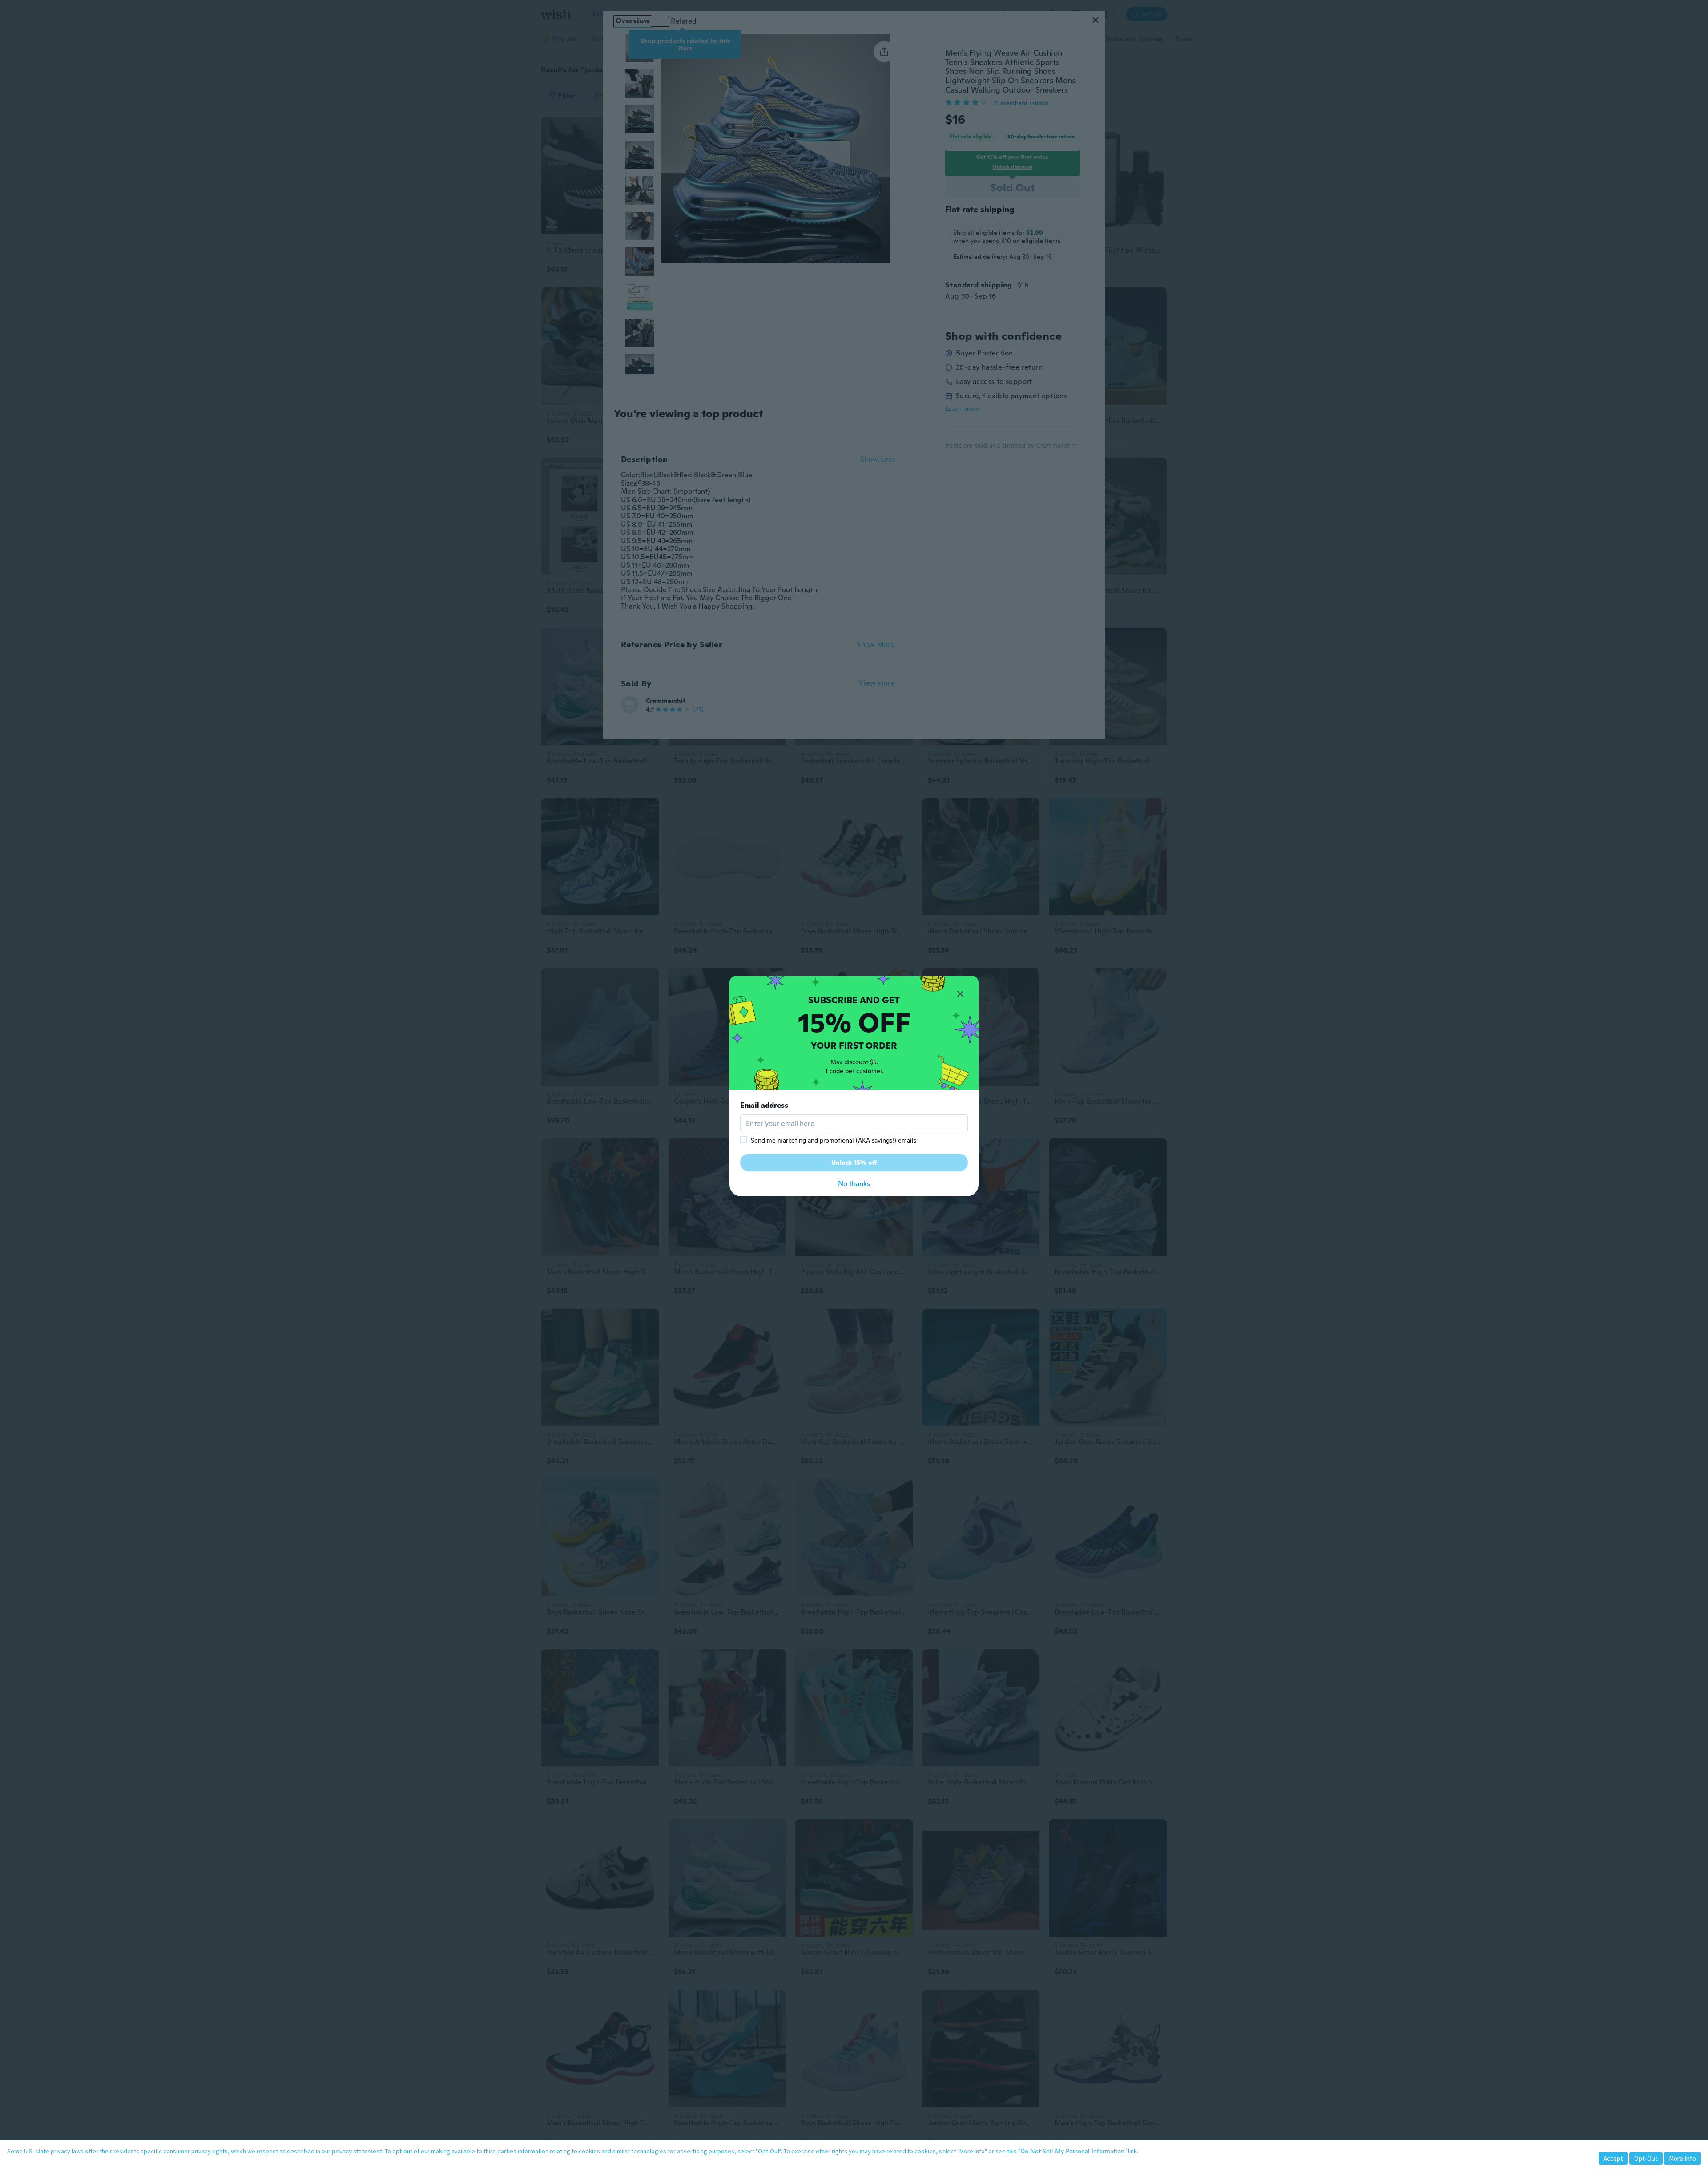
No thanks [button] (854, 1184)
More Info (1682, 2158)
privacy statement (357, 2151)
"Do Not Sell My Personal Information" (1072, 2151)
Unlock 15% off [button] (854, 1163)
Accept (1613, 2158)
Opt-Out (1646, 2158)
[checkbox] (744, 1139)
